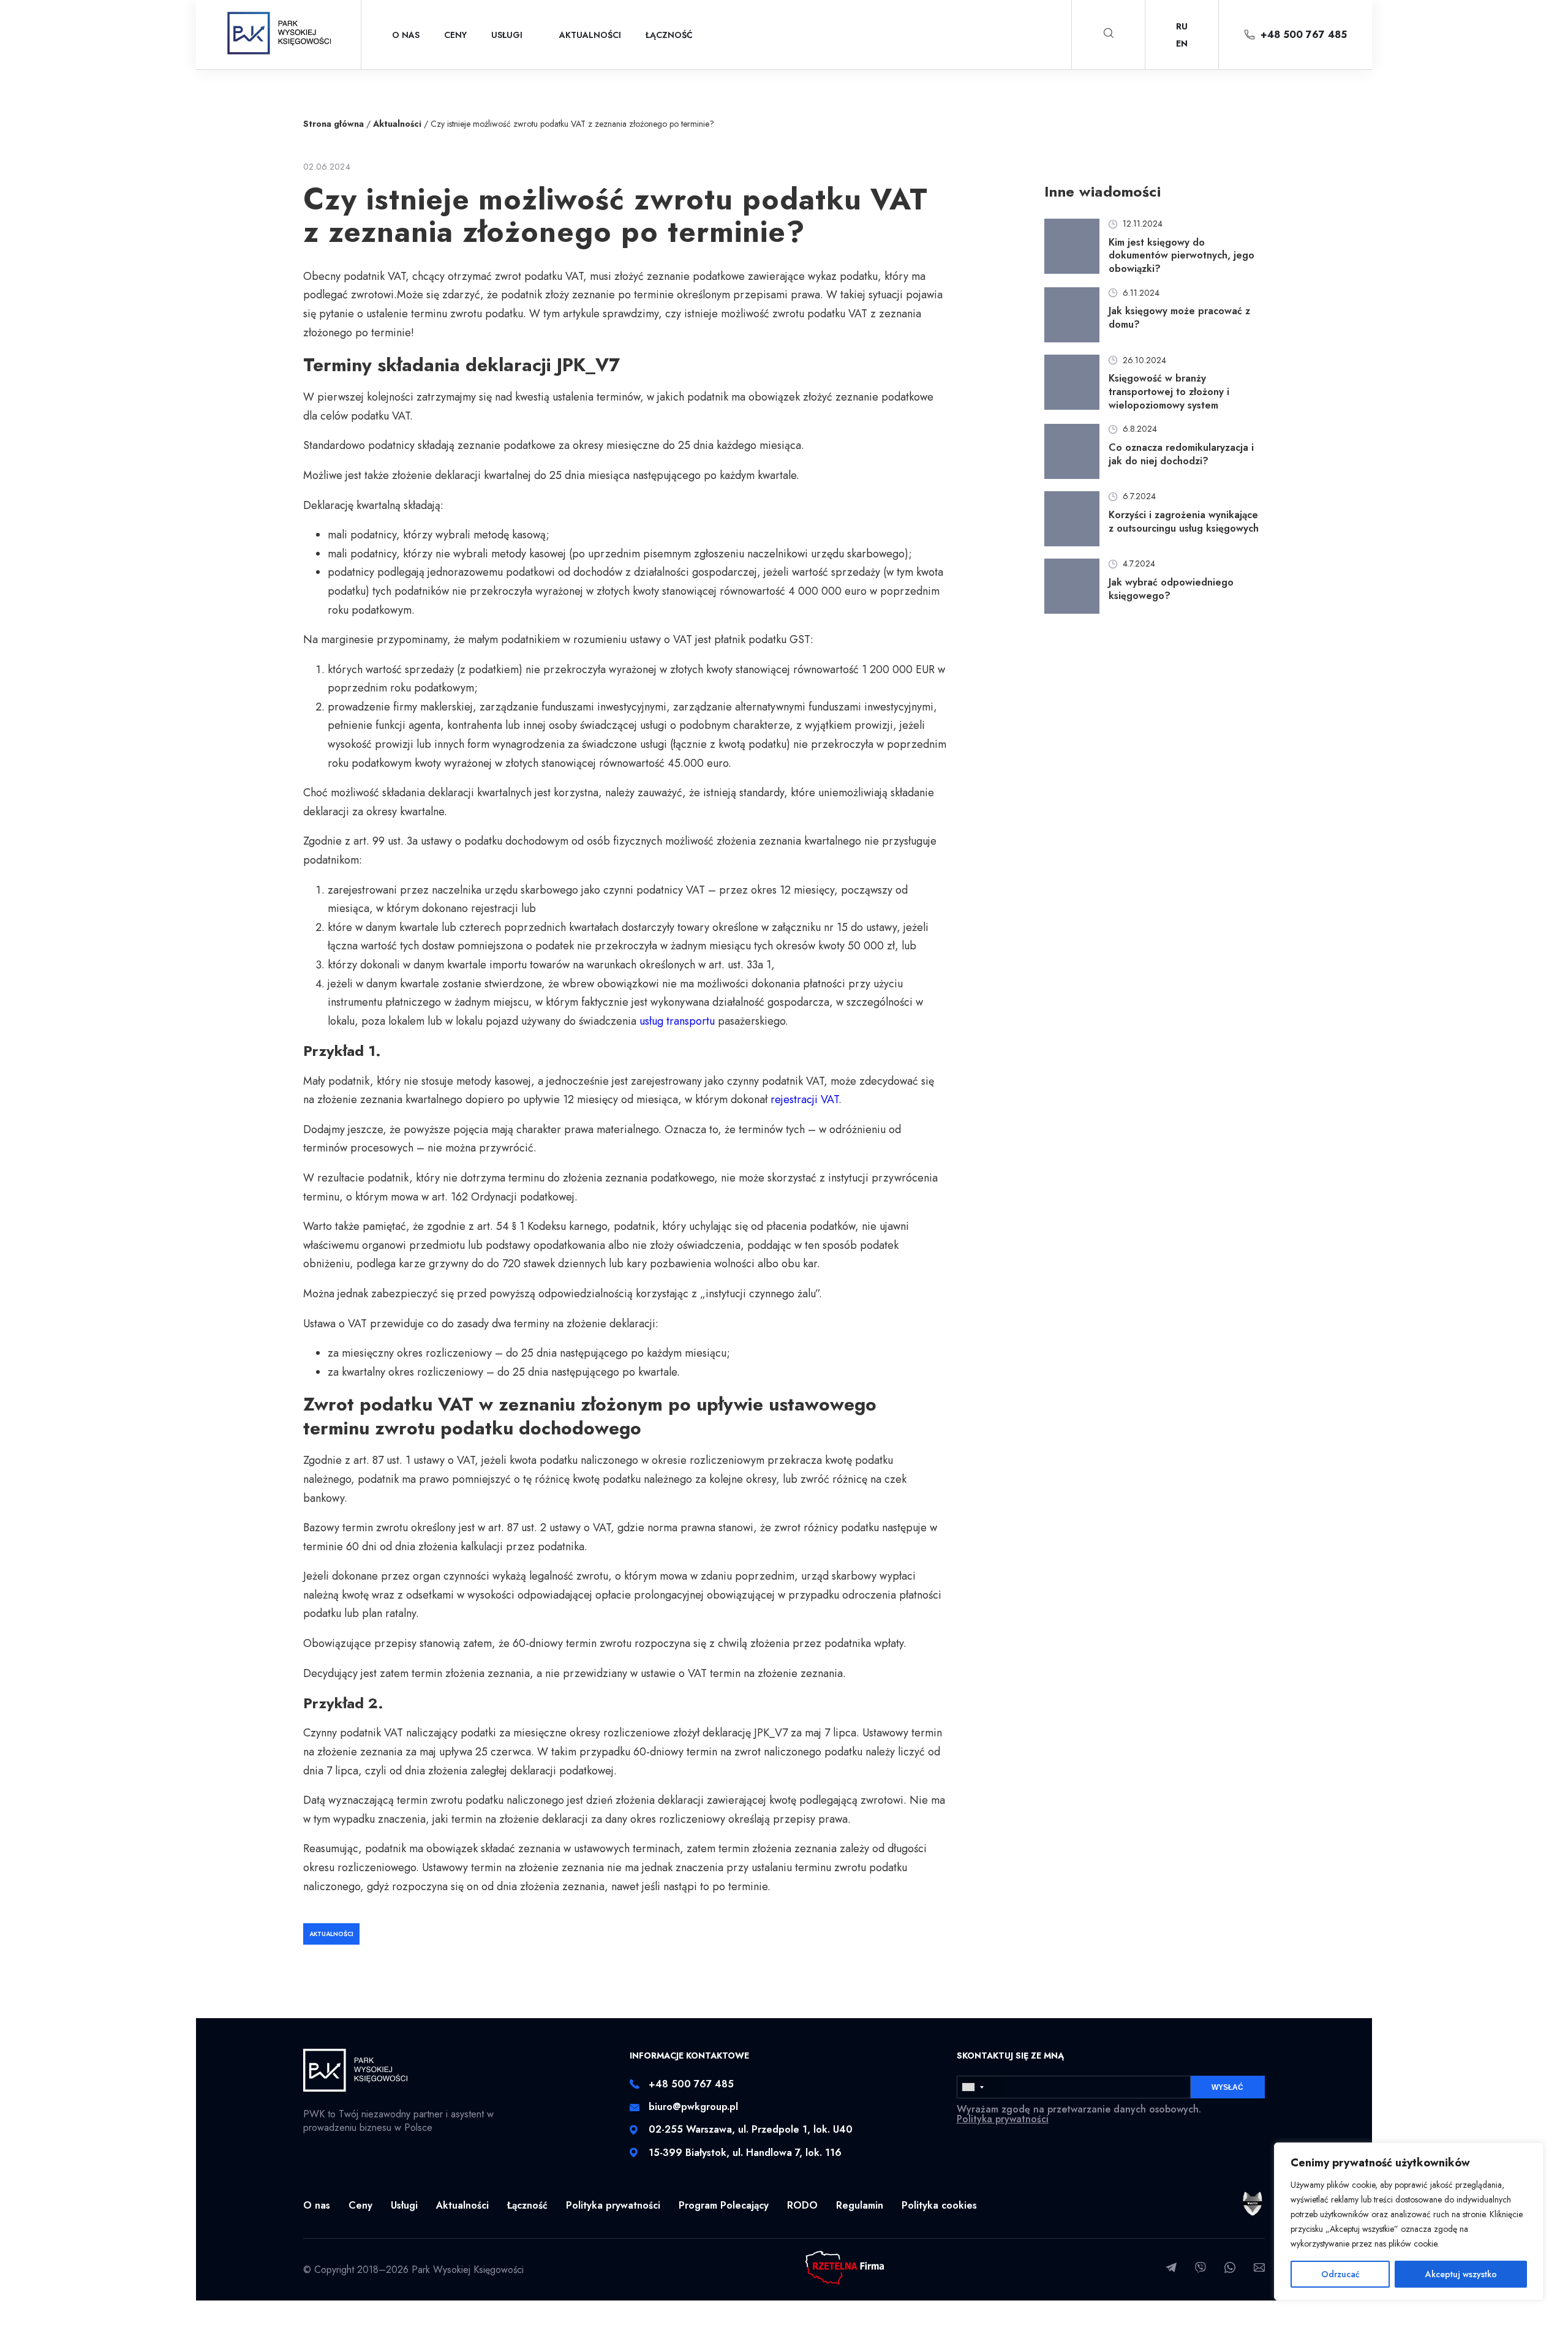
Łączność (669, 35)
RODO (802, 2205)
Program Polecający (724, 2205)
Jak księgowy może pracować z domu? (1179, 318)
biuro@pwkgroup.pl (693, 2107)
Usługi (507, 35)
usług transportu (677, 1021)
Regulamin (860, 2205)
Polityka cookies (939, 2205)
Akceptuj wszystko (1461, 2274)
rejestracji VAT (805, 1099)
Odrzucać (1340, 2274)
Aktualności (590, 35)
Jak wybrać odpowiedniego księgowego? (1171, 589)
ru (1182, 26)
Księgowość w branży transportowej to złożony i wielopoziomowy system (1169, 392)
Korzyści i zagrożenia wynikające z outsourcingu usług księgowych (1184, 522)
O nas (406, 35)
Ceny (455, 35)
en (1182, 43)
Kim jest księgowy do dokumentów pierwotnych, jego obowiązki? (1182, 256)
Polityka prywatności (1003, 2119)
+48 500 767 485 (1304, 35)
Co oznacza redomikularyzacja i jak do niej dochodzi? (1181, 454)
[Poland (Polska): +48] (981, 2087)
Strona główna (334, 124)
